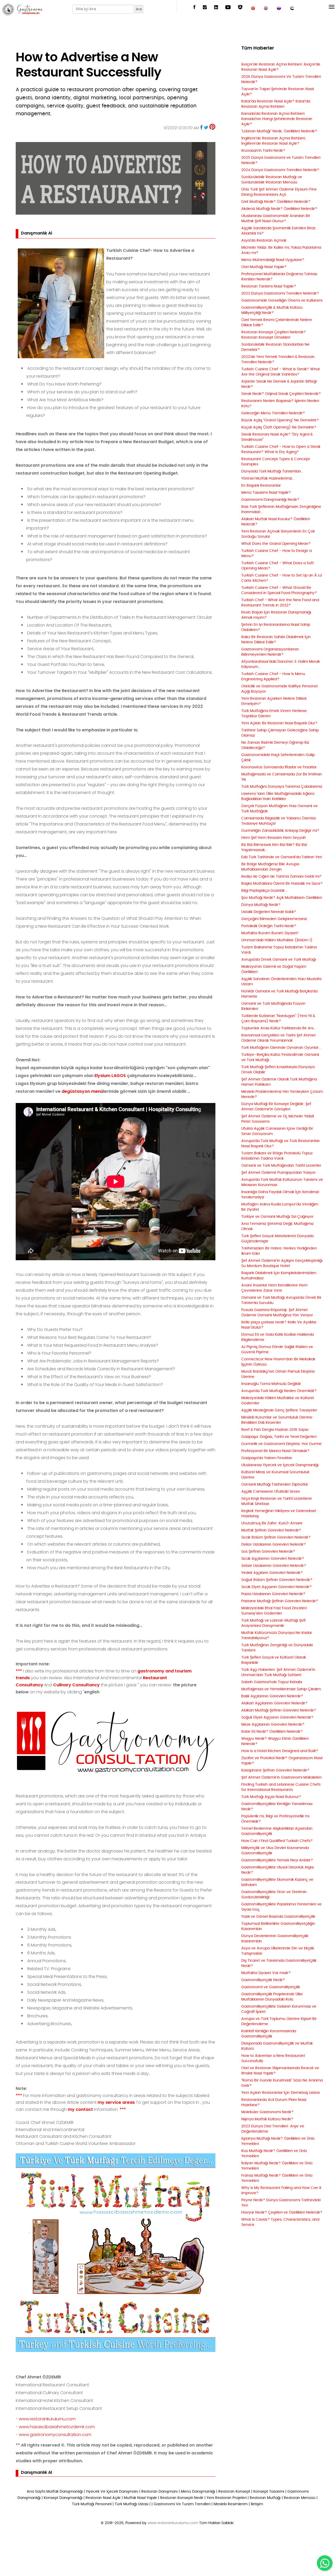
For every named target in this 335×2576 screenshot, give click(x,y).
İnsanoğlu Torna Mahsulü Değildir (271, 1384)
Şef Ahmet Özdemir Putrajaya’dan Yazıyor (278, 1173)
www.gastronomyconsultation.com (55, 2435)
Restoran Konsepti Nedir (182, 2498)
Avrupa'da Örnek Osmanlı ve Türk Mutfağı (279, 960)
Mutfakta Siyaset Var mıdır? (266, 1973)
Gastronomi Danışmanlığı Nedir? (270, 500)
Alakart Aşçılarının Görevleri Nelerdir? (274, 1703)
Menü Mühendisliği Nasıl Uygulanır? (273, 260)
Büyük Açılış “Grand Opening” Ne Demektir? (280, 420)
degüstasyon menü (82, 1091)
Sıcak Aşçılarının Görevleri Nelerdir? (273, 1559)
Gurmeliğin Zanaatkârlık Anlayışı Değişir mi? (280, 831)
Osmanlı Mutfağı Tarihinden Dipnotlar (275, 1485)
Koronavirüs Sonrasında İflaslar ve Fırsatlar (279, 767)
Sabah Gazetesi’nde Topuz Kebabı (272, 1682)
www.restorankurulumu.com (47, 2419)
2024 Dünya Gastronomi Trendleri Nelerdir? (280, 170)
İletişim (257, 2504)
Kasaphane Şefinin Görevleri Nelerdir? (275, 1770)
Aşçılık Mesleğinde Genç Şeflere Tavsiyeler (279, 1410)
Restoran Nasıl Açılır (103, 2498)
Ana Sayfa (36, 2492)
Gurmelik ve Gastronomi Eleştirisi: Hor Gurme (281, 1444)
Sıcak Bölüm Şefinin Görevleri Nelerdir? (276, 1537)
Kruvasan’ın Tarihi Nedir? (263, 151)
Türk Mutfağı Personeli (92, 2504)
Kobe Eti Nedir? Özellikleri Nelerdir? (272, 1732)
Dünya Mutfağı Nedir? (261, 905)
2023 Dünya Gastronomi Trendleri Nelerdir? (280, 294)
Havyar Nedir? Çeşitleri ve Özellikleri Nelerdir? (282, 2213)
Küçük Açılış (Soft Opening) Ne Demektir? (279, 427)
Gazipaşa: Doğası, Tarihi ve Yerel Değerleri (279, 1437)
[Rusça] (279, 8)
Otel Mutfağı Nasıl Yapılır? (264, 267)
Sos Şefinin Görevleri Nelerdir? (268, 1552)
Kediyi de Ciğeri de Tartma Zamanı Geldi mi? (281, 877)
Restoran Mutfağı (265, 2498)
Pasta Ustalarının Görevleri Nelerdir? (273, 1594)
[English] (266, 8)
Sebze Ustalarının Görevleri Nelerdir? (274, 1566)
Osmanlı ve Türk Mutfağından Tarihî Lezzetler (281, 1166)
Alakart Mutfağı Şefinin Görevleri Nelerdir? (279, 1710)
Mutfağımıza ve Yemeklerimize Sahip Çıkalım (281, 1689)
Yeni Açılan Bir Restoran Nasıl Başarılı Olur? (279, 723)
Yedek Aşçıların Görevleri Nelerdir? (272, 1573)
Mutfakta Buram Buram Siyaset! (270, 933)
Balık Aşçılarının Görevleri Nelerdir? (272, 1696)
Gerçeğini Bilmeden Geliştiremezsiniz (274, 919)
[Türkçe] (253, 8)
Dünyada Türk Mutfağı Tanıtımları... (272, 471)
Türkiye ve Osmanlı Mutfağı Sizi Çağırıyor (277, 1217)
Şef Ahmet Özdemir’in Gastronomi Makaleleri (281, 1778)
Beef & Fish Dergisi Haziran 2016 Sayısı (275, 1430)
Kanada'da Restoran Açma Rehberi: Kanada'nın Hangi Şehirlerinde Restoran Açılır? (277, 119)
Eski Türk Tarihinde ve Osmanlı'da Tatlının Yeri (282, 857)
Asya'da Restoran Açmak (264, 241)
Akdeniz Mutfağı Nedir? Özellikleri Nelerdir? (279, 209)
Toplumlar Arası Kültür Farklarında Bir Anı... (279, 1028)
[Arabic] (292, 8)
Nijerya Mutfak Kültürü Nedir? (267, 2119)
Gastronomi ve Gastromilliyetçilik (271, 1987)
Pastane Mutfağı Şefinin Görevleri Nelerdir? (280, 1601)
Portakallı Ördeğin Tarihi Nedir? (269, 926)
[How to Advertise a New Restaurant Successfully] (201, 127)
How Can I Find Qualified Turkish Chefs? (277, 1841)
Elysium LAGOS (110, 1076)
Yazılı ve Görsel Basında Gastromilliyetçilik (278, 1917)
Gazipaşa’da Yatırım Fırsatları (267, 1458)
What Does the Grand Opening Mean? (276, 544)
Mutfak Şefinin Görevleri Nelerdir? (271, 1530)
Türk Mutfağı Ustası (132, 2504)
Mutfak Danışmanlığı (65, 2492)
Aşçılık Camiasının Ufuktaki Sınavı (271, 1492)
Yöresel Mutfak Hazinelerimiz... (268, 479)
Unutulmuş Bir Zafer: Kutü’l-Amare (272, 1523)
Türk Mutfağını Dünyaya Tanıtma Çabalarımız (282, 787)
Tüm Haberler (258, 48)
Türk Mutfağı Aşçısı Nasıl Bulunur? (271, 1797)
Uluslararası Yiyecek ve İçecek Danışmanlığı (280, 1465)
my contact (80, 2109)
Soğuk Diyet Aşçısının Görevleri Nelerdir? (277, 1718)
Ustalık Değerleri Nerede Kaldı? (269, 912)
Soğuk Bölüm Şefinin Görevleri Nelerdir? (277, 1580)
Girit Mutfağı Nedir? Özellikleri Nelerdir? (276, 202)
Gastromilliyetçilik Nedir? (263, 1980)
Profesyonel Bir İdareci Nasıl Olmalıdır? (275, 1451)
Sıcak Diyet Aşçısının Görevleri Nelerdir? (277, 1587)
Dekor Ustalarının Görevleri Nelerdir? (274, 1545)
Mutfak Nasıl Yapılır (140, 2498)
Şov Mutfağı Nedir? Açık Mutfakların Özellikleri (282, 898)
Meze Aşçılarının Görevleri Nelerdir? (273, 1725)
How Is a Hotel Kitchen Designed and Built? (280, 1751)
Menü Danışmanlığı (198, 2492)
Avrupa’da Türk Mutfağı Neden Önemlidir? (279, 1391)
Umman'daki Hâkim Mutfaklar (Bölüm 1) (277, 940)
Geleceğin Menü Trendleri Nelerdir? (273, 413)
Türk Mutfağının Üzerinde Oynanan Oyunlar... (281, 1048)
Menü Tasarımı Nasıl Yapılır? (266, 493)
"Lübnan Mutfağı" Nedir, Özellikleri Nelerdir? (279, 131)
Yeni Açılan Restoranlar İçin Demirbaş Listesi (280, 2093)
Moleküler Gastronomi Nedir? (267, 2112)
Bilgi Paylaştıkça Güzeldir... (264, 891)
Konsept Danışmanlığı (63, 2498)
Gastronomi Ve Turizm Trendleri (182, 2504)
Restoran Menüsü (300, 2498)
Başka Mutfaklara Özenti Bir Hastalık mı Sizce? (282, 884)
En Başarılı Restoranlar (261, 486)
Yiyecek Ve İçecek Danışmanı (112, 2492)
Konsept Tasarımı (269, 2492)
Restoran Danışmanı (160, 2492)
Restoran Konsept (234, 2492)
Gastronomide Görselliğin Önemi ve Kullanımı (282, 301)
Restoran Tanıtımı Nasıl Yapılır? (269, 286)
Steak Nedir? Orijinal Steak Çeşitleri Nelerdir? (281, 394)
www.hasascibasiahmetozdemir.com (57, 2427)
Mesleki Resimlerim (231, 2504)
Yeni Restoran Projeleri (227, 2498)
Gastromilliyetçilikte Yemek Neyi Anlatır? (277, 1860)
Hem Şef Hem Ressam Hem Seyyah (274, 838)
